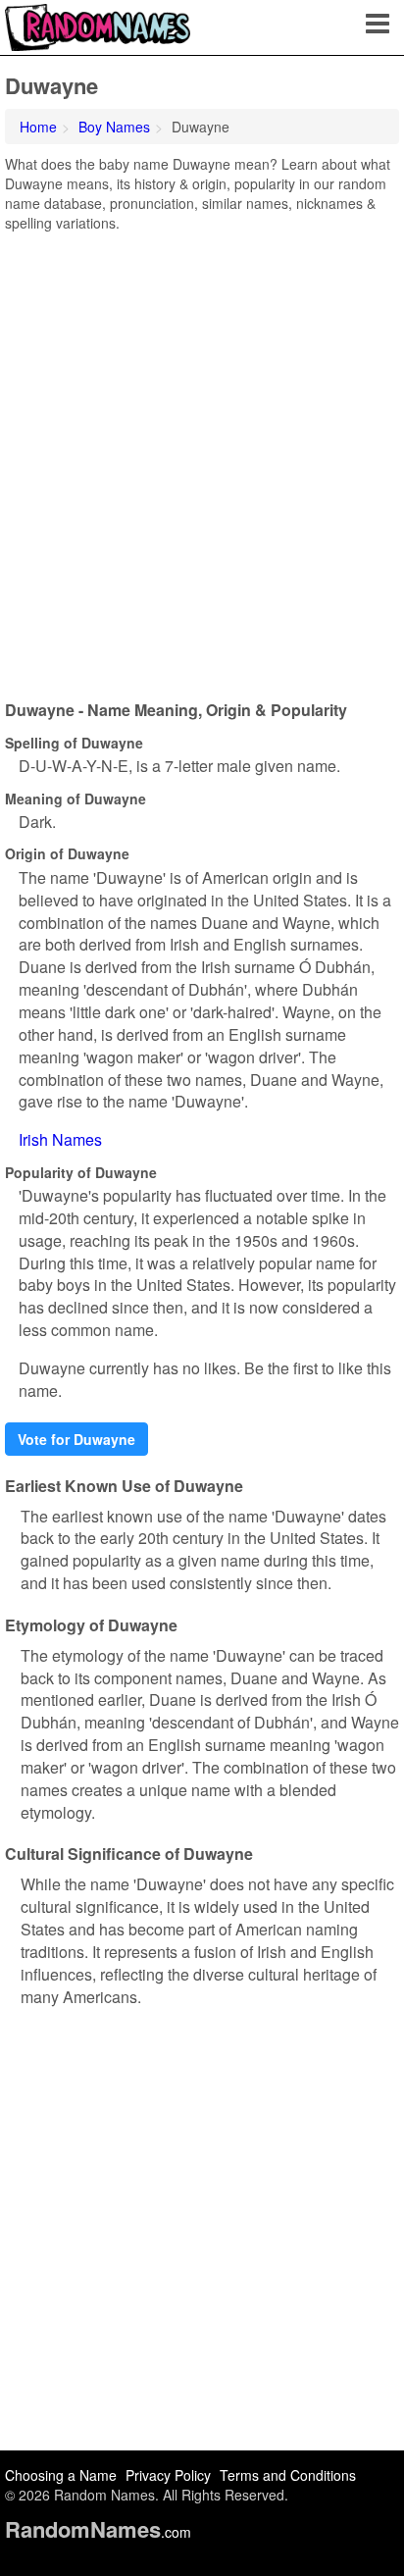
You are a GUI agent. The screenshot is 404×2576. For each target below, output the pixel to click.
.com (98, 2532)
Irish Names (60, 1139)
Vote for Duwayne (76, 1439)
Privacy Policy (168, 2475)
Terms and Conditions (288, 2475)
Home (38, 127)
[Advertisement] (202, 459)
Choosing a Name (61, 2475)
